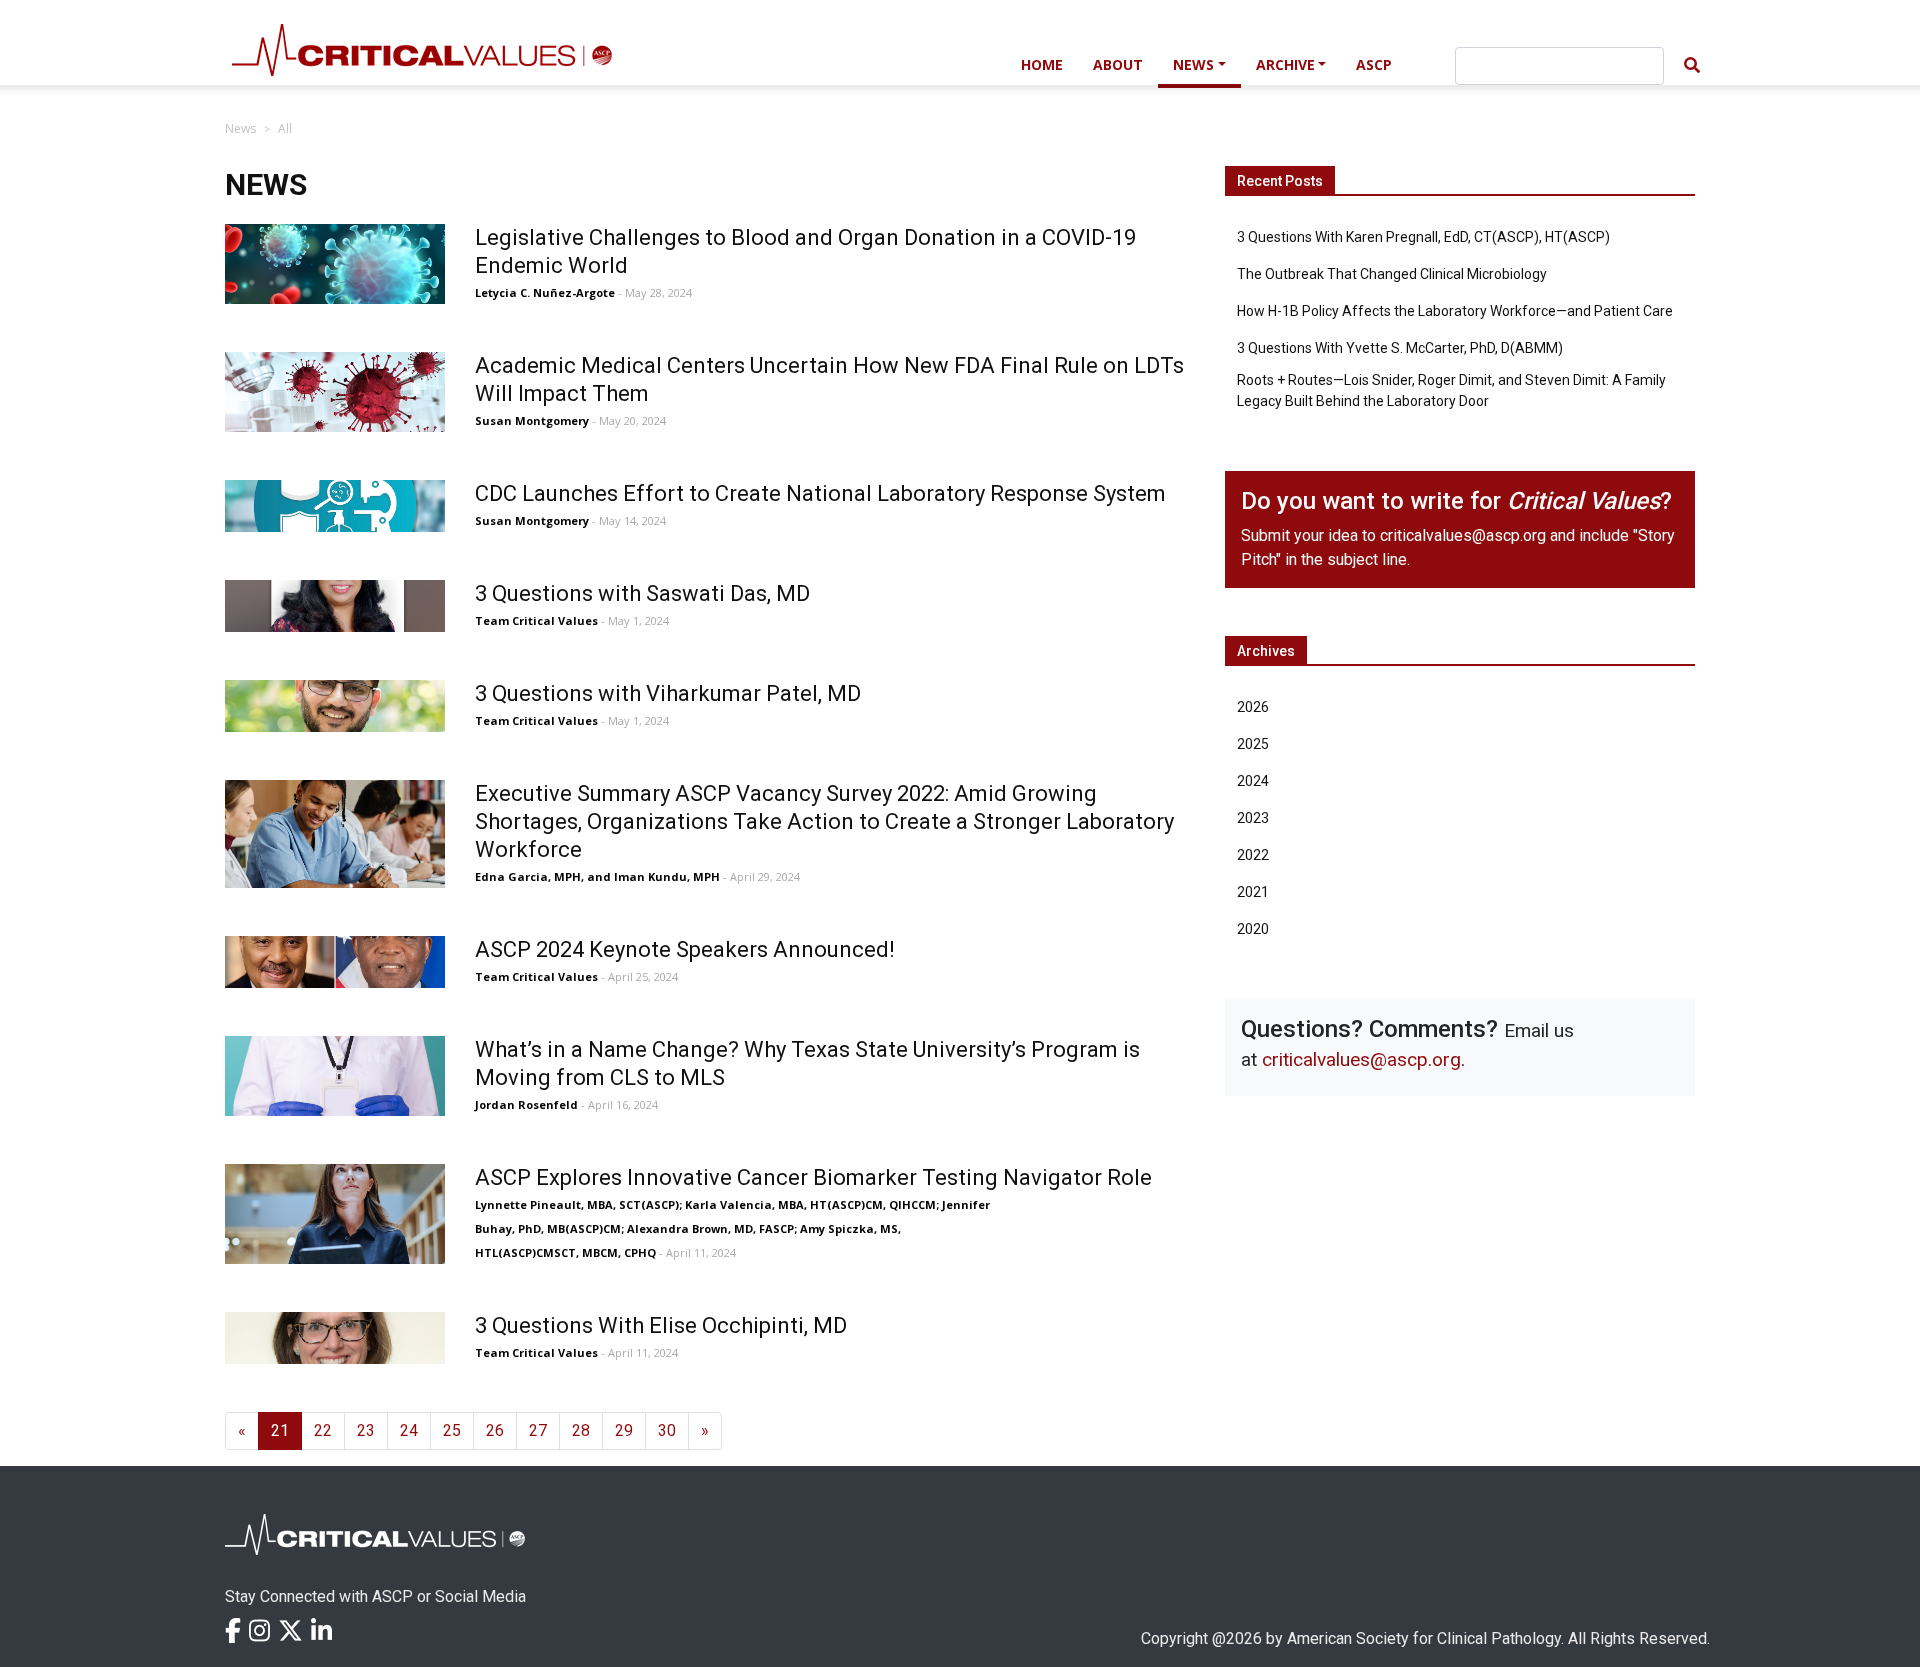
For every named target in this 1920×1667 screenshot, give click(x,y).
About (1118, 64)
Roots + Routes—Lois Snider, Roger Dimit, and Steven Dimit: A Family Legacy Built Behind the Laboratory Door (1451, 390)
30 (667, 1430)
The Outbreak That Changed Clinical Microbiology (1392, 274)
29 (624, 1430)
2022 (1253, 855)
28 (581, 1430)
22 (323, 1430)
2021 (1253, 892)
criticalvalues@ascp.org (1463, 535)
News (1193, 64)
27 (538, 1430)
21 (280, 1430)
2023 (1253, 818)
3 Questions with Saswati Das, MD (642, 593)
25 (452, 1430)
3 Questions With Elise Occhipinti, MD (661, 1325)
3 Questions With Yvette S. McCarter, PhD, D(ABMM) (1400, 348)
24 (409, 1430)
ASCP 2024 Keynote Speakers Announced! (685, 949)
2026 (1253, 707)
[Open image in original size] (587, 62)
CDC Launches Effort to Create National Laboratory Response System (820, 493)
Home (1042, 64)
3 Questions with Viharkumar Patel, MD (668, 693)
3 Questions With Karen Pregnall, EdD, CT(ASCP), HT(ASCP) (1423, 237)
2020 (1253, 929)
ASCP (1374, 64)
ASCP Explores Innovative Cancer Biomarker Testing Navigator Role (813, 1177)
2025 (1253, 744)
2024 (1253, 781)
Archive (1285, 64)
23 (366, 1430)
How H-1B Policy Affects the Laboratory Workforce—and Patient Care (1455, 311)
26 (495, 1430)
